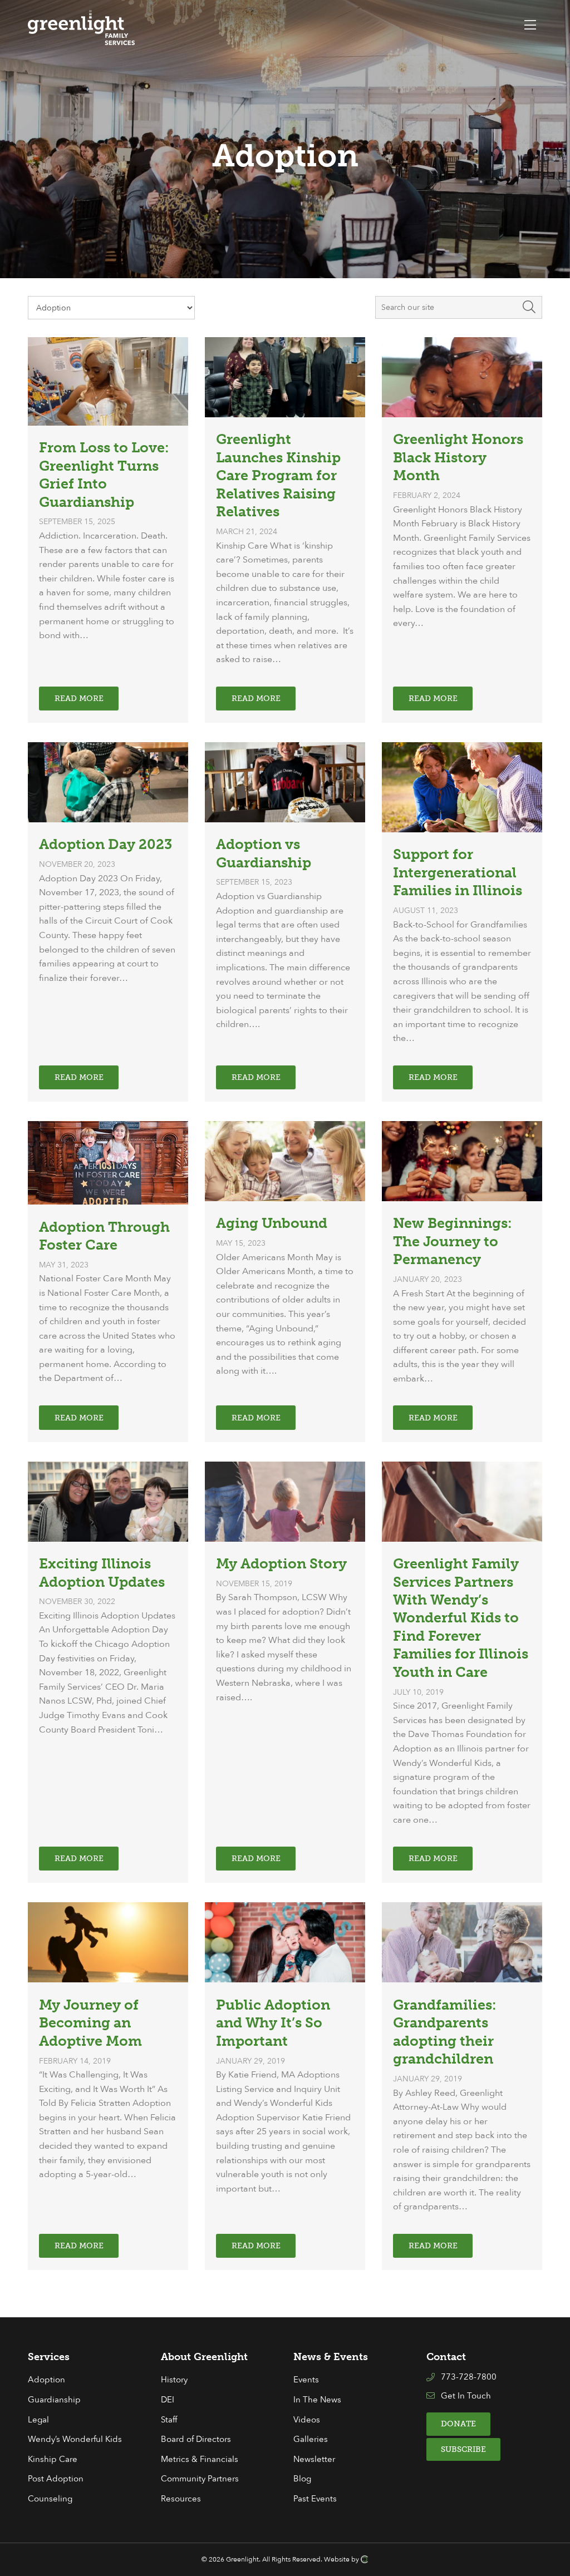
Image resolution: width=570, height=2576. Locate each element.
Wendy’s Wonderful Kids (75, 2439)
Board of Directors (196, 2439)
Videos (307, 2420)
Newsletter (314, 2459)
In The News (317, 2400)
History (174, 2380)
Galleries (311, 2439)
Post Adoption (56, 2479)
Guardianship (54, 2400)
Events (306, 2380)
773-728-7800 (469, 2377)
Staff (169, 2420)
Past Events (315, 2499)
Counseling (50, 2499)
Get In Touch (466, 2396)
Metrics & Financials (200, 2459)
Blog (302, 2479)
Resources (181, 2499)
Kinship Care (53, 2459)
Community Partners (200, 2479)
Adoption (46, 2380)
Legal (38, 2420)
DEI (168, 2400)
